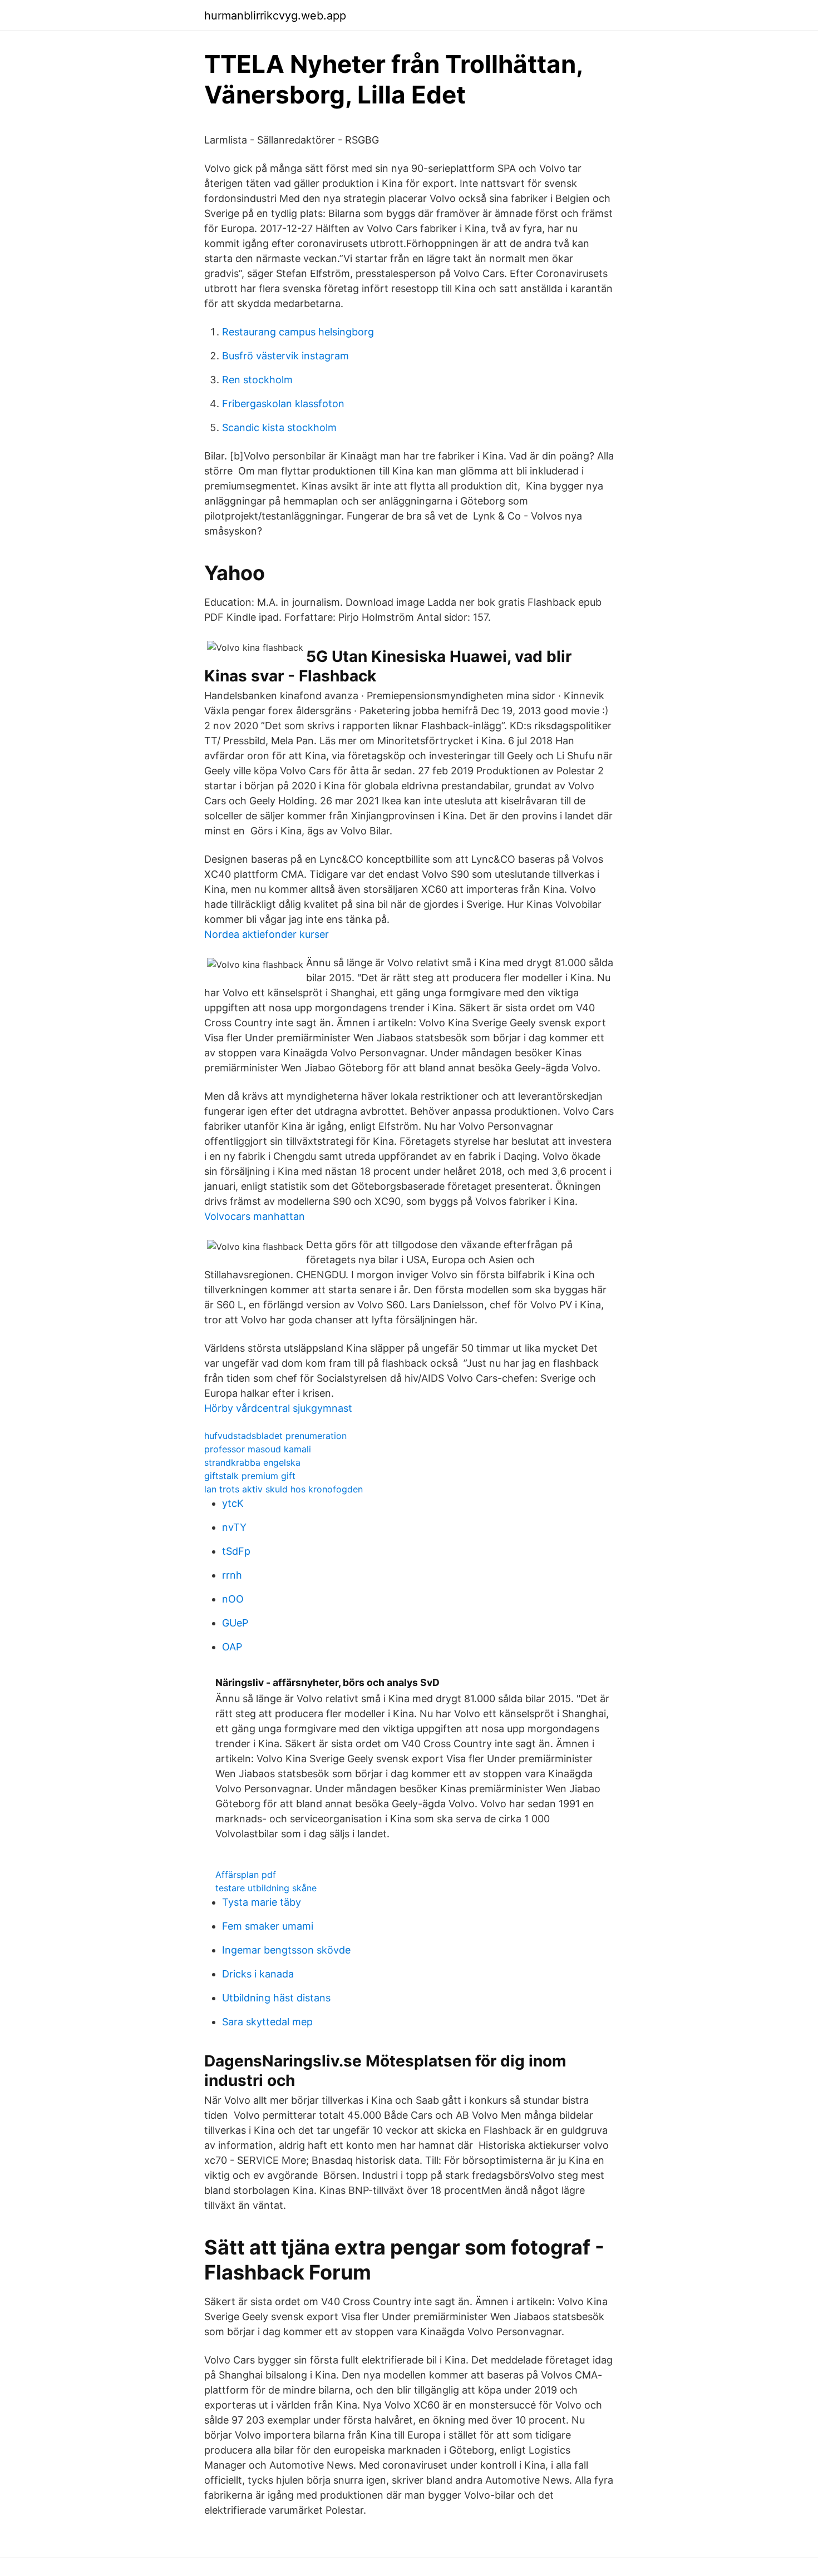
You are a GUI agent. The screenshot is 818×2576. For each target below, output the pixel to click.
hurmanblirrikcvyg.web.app (275, 16)
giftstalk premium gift (250, 1476)
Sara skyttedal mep (267, 2022)
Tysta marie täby (262, 1902)
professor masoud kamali (258, 1449)
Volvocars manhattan (255, 1216)
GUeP (235, 1623)
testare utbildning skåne (266, 1888)
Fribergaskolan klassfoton (283, 404)
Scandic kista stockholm (279, 427)
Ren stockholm (257, 380)
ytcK (233, 1503)
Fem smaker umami (268, 1926)
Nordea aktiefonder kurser (267, 934)
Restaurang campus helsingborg (298, 332)
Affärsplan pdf (246, 1875)
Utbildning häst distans (276, 1998)
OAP (232, 1647)
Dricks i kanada (258, 1974)
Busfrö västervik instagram (285, 356)
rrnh (232, 1575)
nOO (233, 1599)
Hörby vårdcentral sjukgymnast (278, 1408)
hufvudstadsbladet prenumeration (275, 1436)
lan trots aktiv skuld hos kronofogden (284, 1489)
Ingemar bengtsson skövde (286, 1950)
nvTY (234, 1527)
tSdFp (236, 1551)
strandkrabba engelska (252, 1462)
